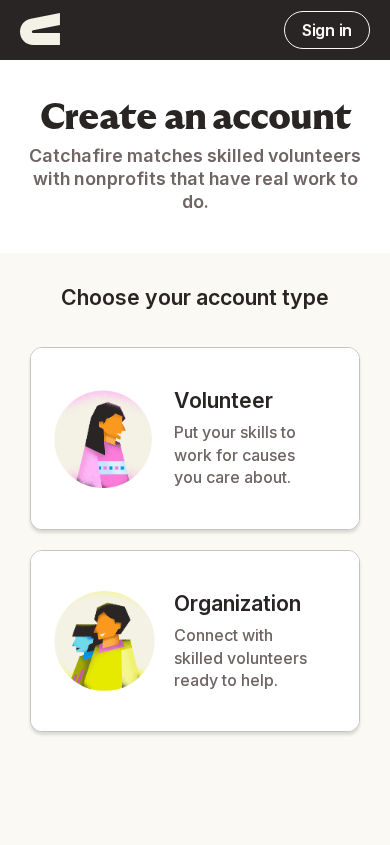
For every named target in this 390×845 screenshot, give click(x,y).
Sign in (327, 30)
